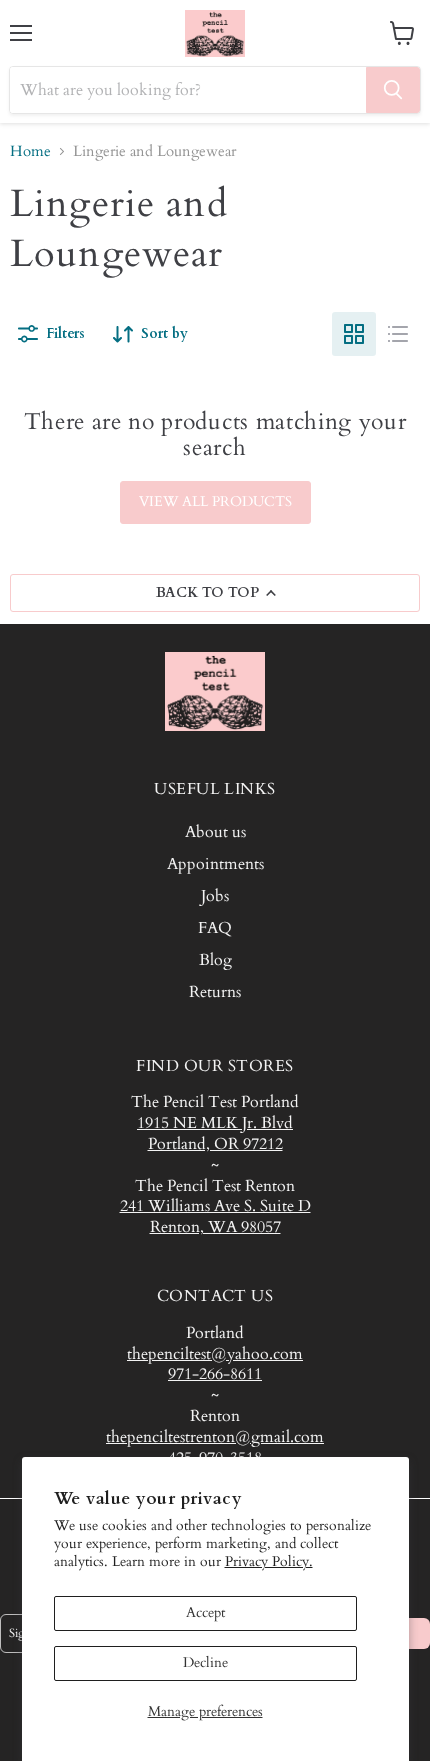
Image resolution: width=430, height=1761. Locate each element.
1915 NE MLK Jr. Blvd (215, 1123)
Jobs (215, 896)
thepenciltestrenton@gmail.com (215, 1437)
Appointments (215, 864)
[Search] (393, 90)
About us (215, 832)
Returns (215, 992)
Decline (205, 1662)
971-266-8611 (215, 1374)
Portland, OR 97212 (215, 1144)
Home (30, 151)
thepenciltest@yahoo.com (215, 1354)
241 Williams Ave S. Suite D (215, 1206)
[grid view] (354, 334)
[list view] (398, 334)
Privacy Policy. (269, 1561)
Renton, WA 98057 (215, 1227)
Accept (205, 1612)
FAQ (215, 928)
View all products (215, 501)
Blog (215, 960)
